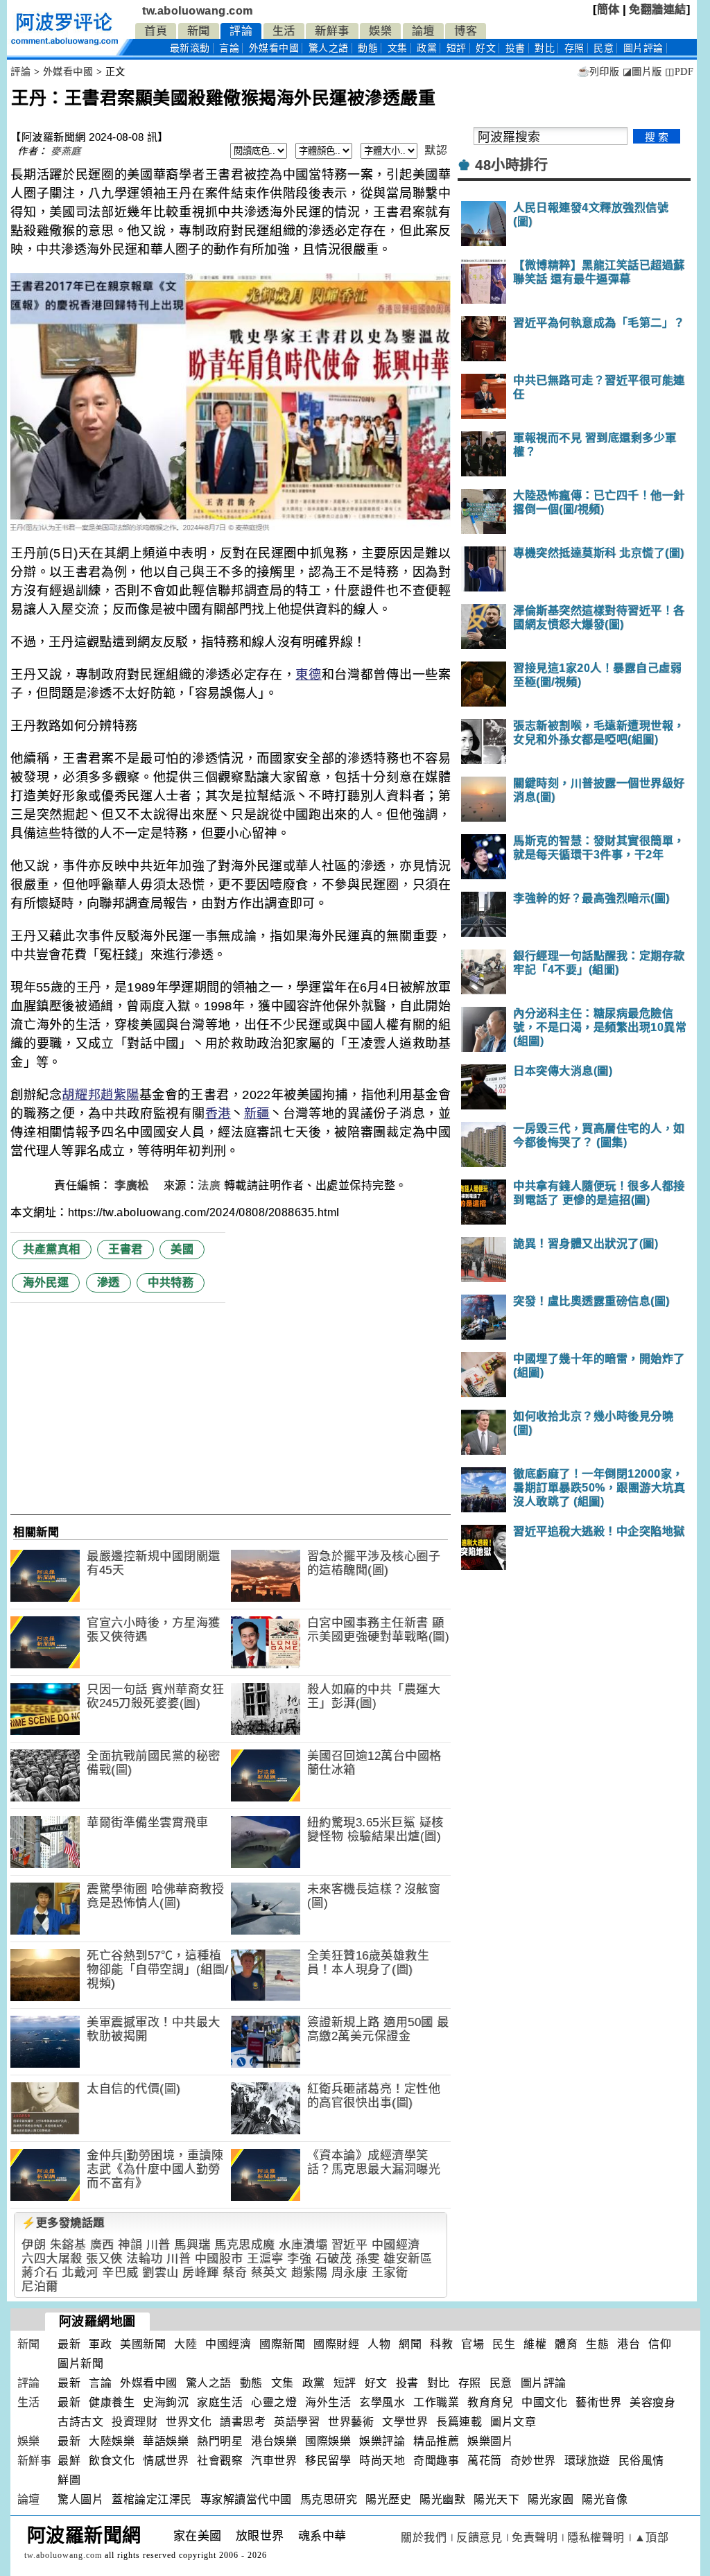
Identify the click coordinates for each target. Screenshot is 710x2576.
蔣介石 (40, 2273)
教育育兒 (490, 2402)
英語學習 (297, 2422)
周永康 (350, 2273)
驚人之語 (329, 48)
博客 (466, 31)
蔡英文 (269, 2273)
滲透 (109, 1282)
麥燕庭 (66, 151)
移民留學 (328, 2461)
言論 (229, 48)
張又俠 (104, 2259)
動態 (368, 48)
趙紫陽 (120, 1095)
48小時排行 (511, 165)
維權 (535, 2344)
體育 (566, 2344)
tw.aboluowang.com (198, 11)
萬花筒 (485, 2461)
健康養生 (112, 2402)
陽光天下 (496, 2499)
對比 (545, 48)
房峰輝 (201, 2273)
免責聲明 (535, 2538)
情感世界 (166, 2461)
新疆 (257, 1114)
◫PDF (679, 72)
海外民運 (46, 1282)
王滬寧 (265, 2259)
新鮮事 (332, 31)
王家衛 (390, 2273)
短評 (457, 48)
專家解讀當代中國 (246, 2499)
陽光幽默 (442, 2499)
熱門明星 (220, 2441)
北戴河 (80, 2273)
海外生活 (328, 2402)
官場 (473, 2344)
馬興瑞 (192, 2245)
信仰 (660, 2344)
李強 (299, 2259)
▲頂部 (652, 2538)
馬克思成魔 (245, 2245)
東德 (308, 675)
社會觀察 (220, 2461)
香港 (218, 1114)
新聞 (199, 31)
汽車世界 (274, 2461)
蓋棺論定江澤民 (152, 2499)
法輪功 (145, 2259)
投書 (516, 48)
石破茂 (334, 2259)
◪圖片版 (642, 72)
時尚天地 (382, 2461)
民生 (504, 2344)
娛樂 (380, 31)
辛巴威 (120, 2273)
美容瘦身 (652, 2402)
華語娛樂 (166, 2441)
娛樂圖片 (490, 2441)
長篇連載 (459, 2422)
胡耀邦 (81, 1095)
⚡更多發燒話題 (63, 2223)
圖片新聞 (80, 2363)
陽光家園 (551, 2499)
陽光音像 (605, 2499)
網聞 (410, 2344)
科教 (441, 2344)
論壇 (423, 31)
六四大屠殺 (52, 2259)
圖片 (643, 48)
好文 (486, 48)
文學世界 (405, 2422)
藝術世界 (598, 2402)
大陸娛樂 (112, 2441)
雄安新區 (408, 2259)
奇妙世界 (533, 2461)
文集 (398, 48)
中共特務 (171, 1282)
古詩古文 (80, 2422)
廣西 (102, 2245)
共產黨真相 (52, 1249)
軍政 (100, 2344)
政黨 (427, 48)
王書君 (125, 1249)
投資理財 (135, 2422)
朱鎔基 (68, 2245)
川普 (158, 2245)
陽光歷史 (388, 2499)
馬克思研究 (329, 2499)
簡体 (608, 9)
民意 (604, 48)
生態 (597, 2344)
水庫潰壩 (303, 2245)
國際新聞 (282, 2344)
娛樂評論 (382, 2441)
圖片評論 (544, 2383)
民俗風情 (641, 2461)
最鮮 (69, 2461)
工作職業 (436, 2402)
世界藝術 (351, 2422)
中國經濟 (396, 2245)
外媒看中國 (274, 48)
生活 (284, 31)
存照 (574, 48)
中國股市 (219, 2259)
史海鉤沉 (166, 2402)
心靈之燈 (274, 2402)
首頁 (156, 31)
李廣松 (133, 1185)
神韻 (130, 2245)
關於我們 (424, 2538)
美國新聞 (143, 2344)
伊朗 (34, 2245)
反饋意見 (479, 2538)
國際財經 (336, 2344)
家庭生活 (220, 2402)
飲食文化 (112, 2461)
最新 (190, 48)
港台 (629, 2344)
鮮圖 (69, 2480)
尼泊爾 (40, 2287)
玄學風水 (382, 2402)
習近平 (350, 2245)
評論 (241, 31)
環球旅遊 (587, 2461)
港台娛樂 (274, 2441)
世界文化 (189, 2422)
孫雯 (368, 2259)
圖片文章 (513, 2422)
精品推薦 (436, 2441)
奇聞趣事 (436, 2461)
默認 (436, 150)
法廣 (209, 1185)
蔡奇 (235, 2273)
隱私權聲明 (596, 2538)
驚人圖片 (80, 2499)
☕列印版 (598, 72)
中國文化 (544, 2402)
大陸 (185, 2344)
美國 (182, 1249)
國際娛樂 (328, 2441)
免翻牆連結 (658, 9)
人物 (379, 2344)
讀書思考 (243, 2422)
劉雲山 (161, 2273)
